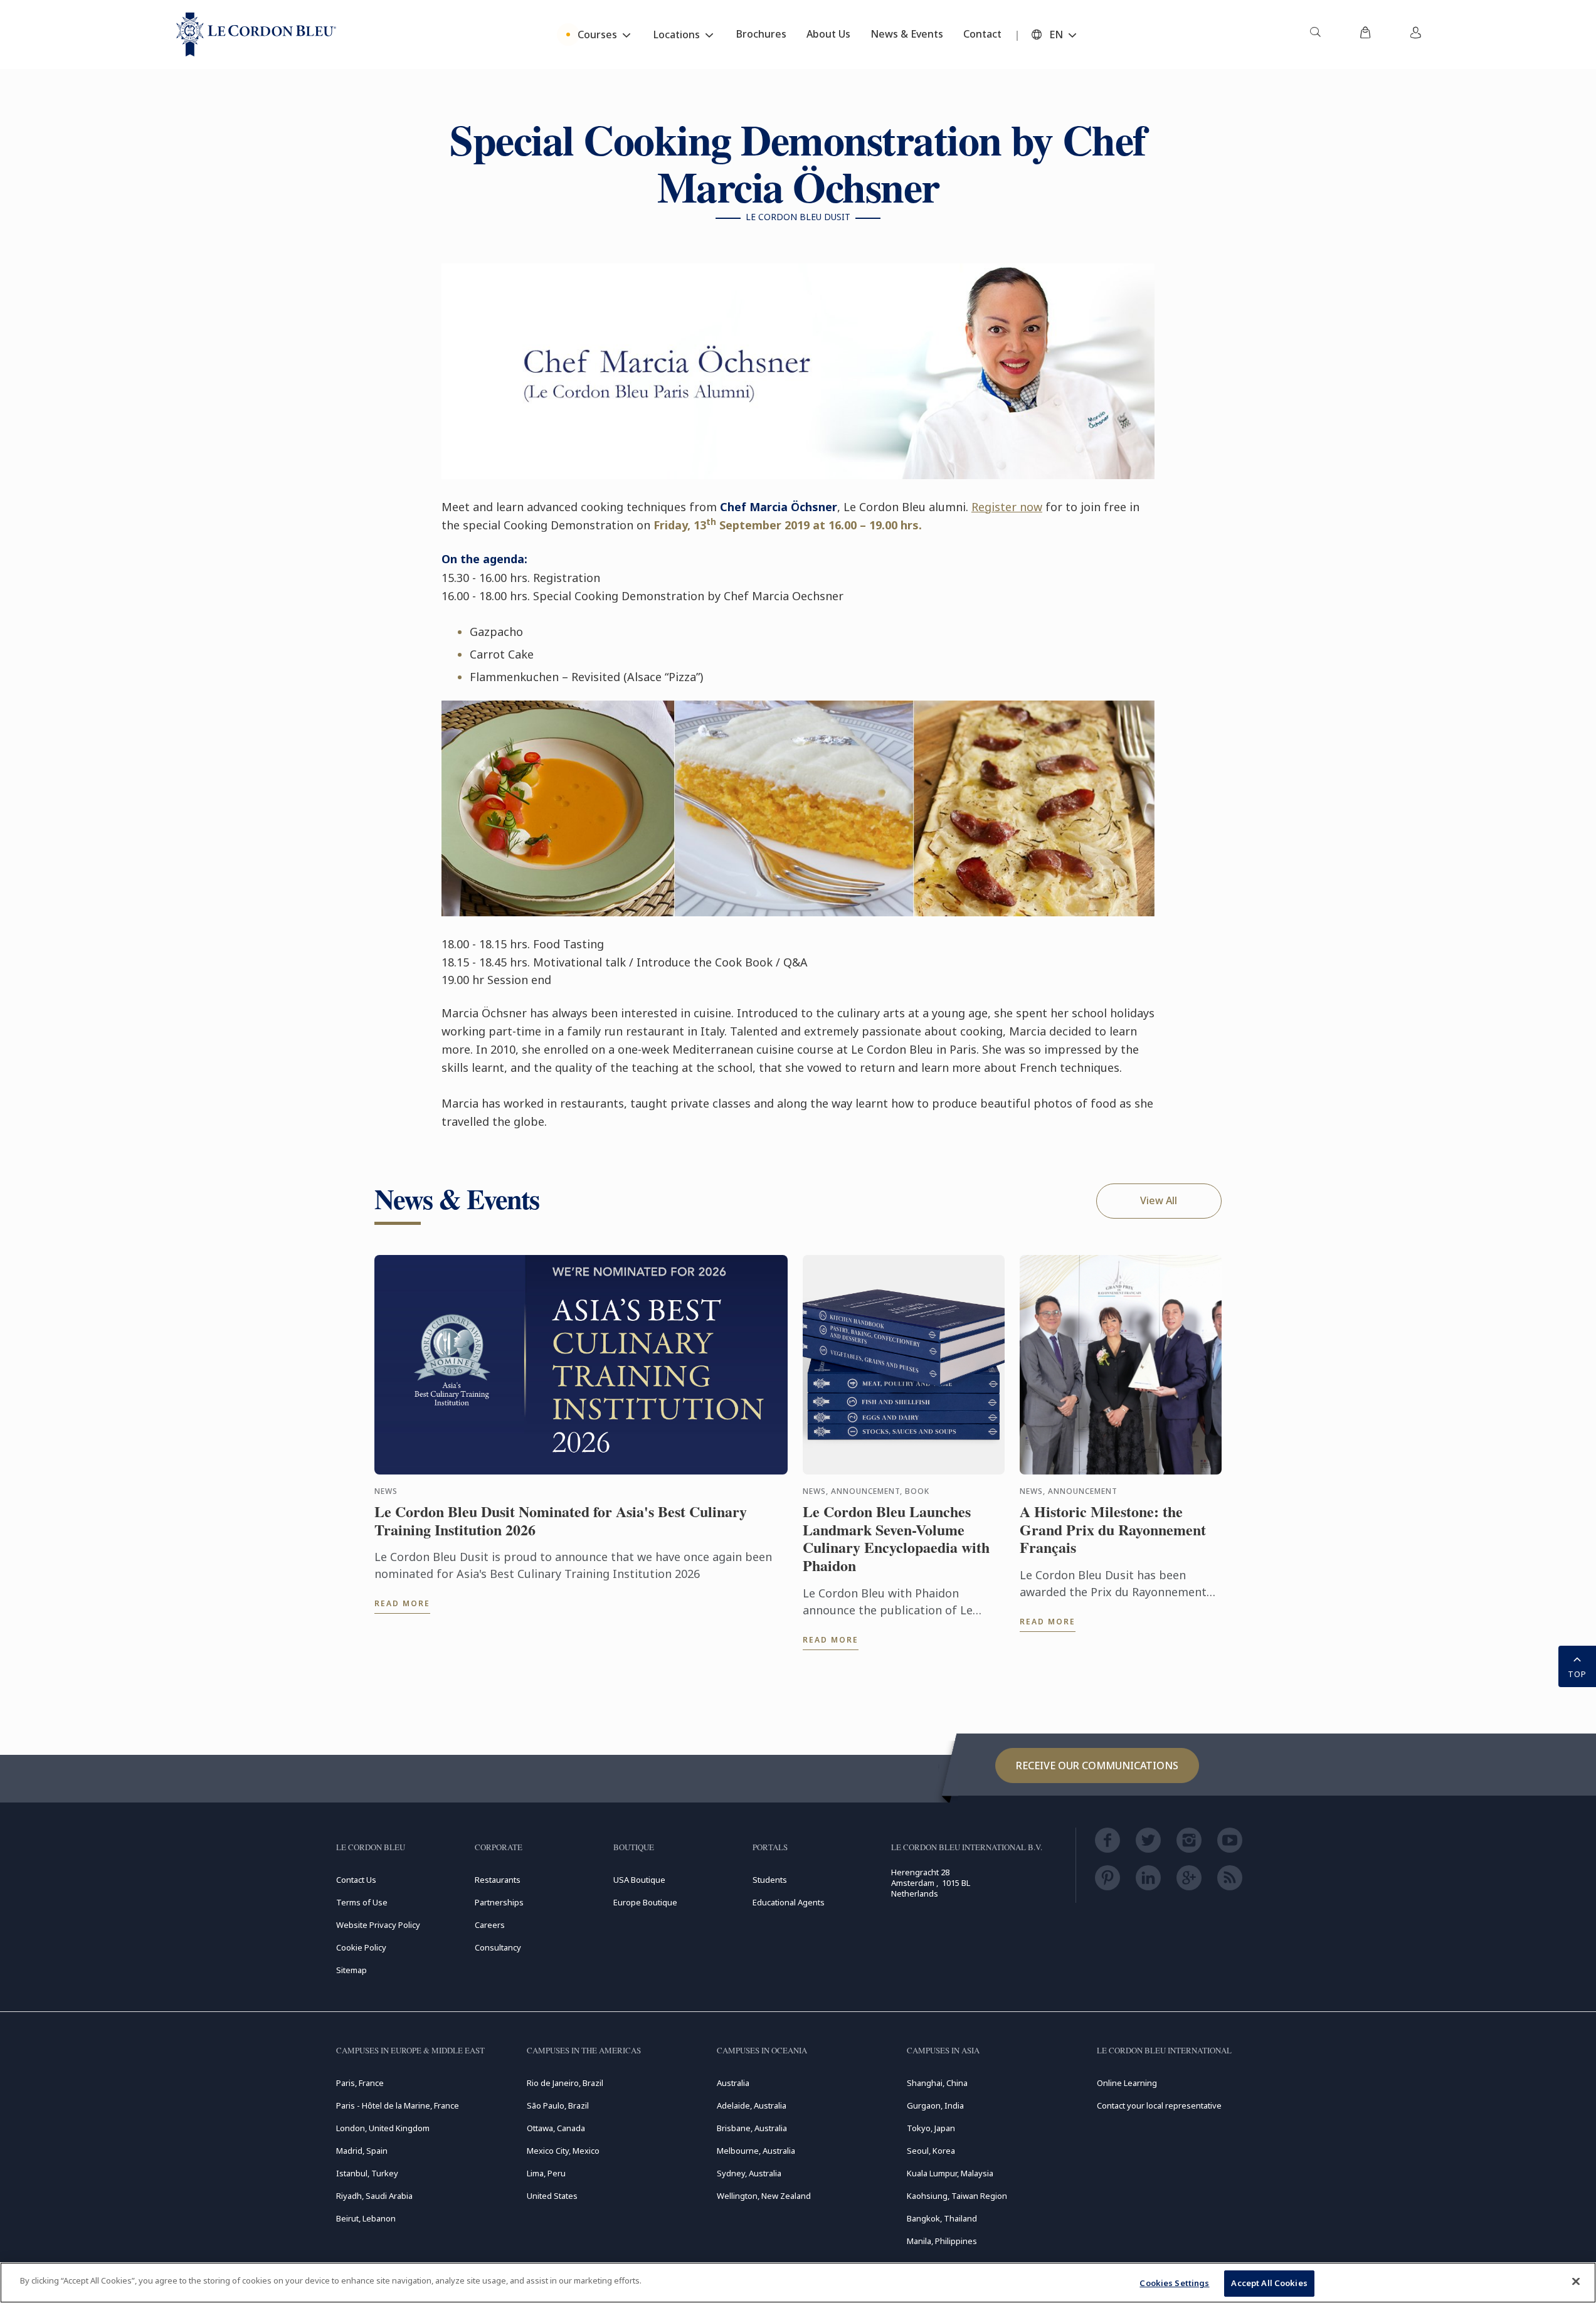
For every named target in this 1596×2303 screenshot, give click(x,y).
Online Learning (1127, 2083)
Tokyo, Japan (931, 2128)
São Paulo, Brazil (558, 2105)
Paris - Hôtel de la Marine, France (398, 2105)
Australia (733, 2083)
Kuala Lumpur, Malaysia (950, 2173)
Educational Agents (789, 1902)
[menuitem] (1315, 34)
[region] (798, 2283)
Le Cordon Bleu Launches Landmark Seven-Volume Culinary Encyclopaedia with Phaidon (896, 1539)
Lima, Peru (546, 2173)
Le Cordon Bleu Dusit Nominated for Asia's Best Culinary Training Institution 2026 (561, 1521)
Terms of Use (362, 1902)
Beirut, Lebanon (366, 2218)
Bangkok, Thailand (942, 2218)
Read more (402, 1603)
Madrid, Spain (362, 2151)
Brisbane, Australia (752, 2128)
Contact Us (356, 1880)
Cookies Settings (1174, 2283)
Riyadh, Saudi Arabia (374, 2196)
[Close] (1576, 2281)
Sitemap (351, 1970)
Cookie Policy (361, 1947)
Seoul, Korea (931, 2151)
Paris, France (360, 2083)
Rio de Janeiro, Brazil (565, 2083)
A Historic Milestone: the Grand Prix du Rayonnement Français (1113, 1530)
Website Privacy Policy (378, 1925)
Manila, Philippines (942, 2241)
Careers (490, 1925)
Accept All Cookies (1269, 2283)
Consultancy (498, 1947)
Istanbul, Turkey (367, 2173)
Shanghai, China (937, 2083)
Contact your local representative (1159, 2105)
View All (1159, 1200)
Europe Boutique (645, 1902)
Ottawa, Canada (556, 2128)
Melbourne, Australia (756, 2151)
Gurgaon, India (935, 2105)
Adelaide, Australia (752, 2105)
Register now (1007, 507)
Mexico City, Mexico (563, 2151)
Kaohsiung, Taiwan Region (957, 2196)
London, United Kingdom (383, 2128)
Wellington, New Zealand (764, 2196)
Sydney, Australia (749, 2173)
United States (552, 2196)
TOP (1577, 1674)
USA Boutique (639, 1880)
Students (770, 1880)
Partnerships (499, 1902)
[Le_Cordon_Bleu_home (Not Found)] (256, 34)
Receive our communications (1097, 1766)
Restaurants (498, 1880)
